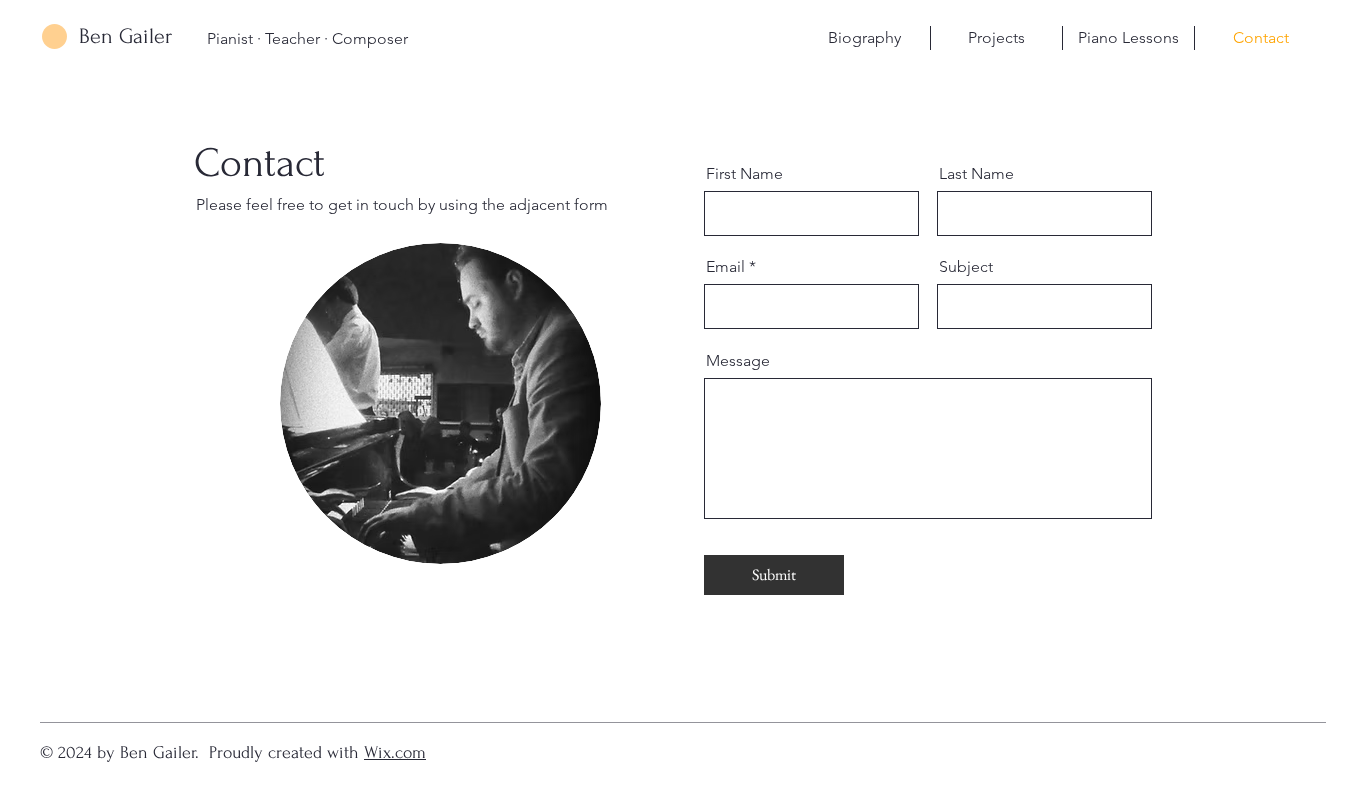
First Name (744, 174)
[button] (996, 38)
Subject (966, 267)
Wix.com (395, 752)
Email (725, 267)
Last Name (976, 174)
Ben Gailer (125, 36)
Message (738, 361)
